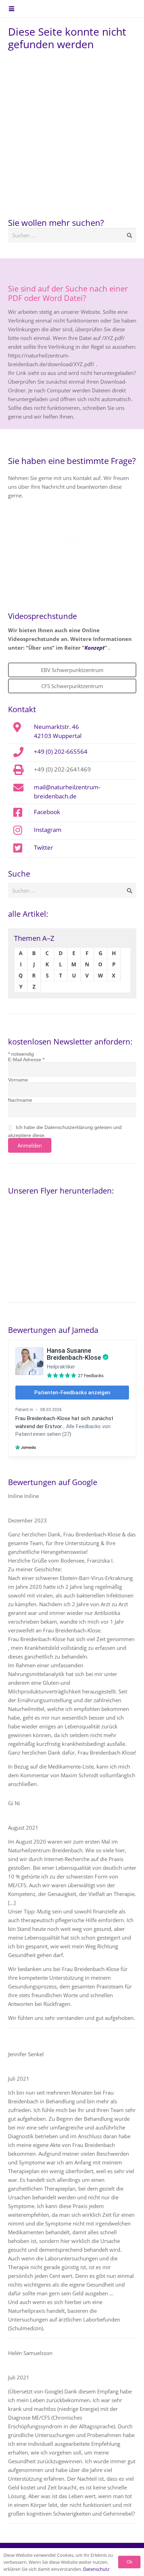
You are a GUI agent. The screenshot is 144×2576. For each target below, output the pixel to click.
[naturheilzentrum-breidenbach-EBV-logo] (117, 9)
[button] (12, 9)
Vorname (18, 1080)
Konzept (95, 648)
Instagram (48, 829)
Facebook (47, 812)
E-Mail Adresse (26, 1060)
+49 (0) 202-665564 (61, 751)
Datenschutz (96, 2569)
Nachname (20, 1100)
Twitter (44, 847)
